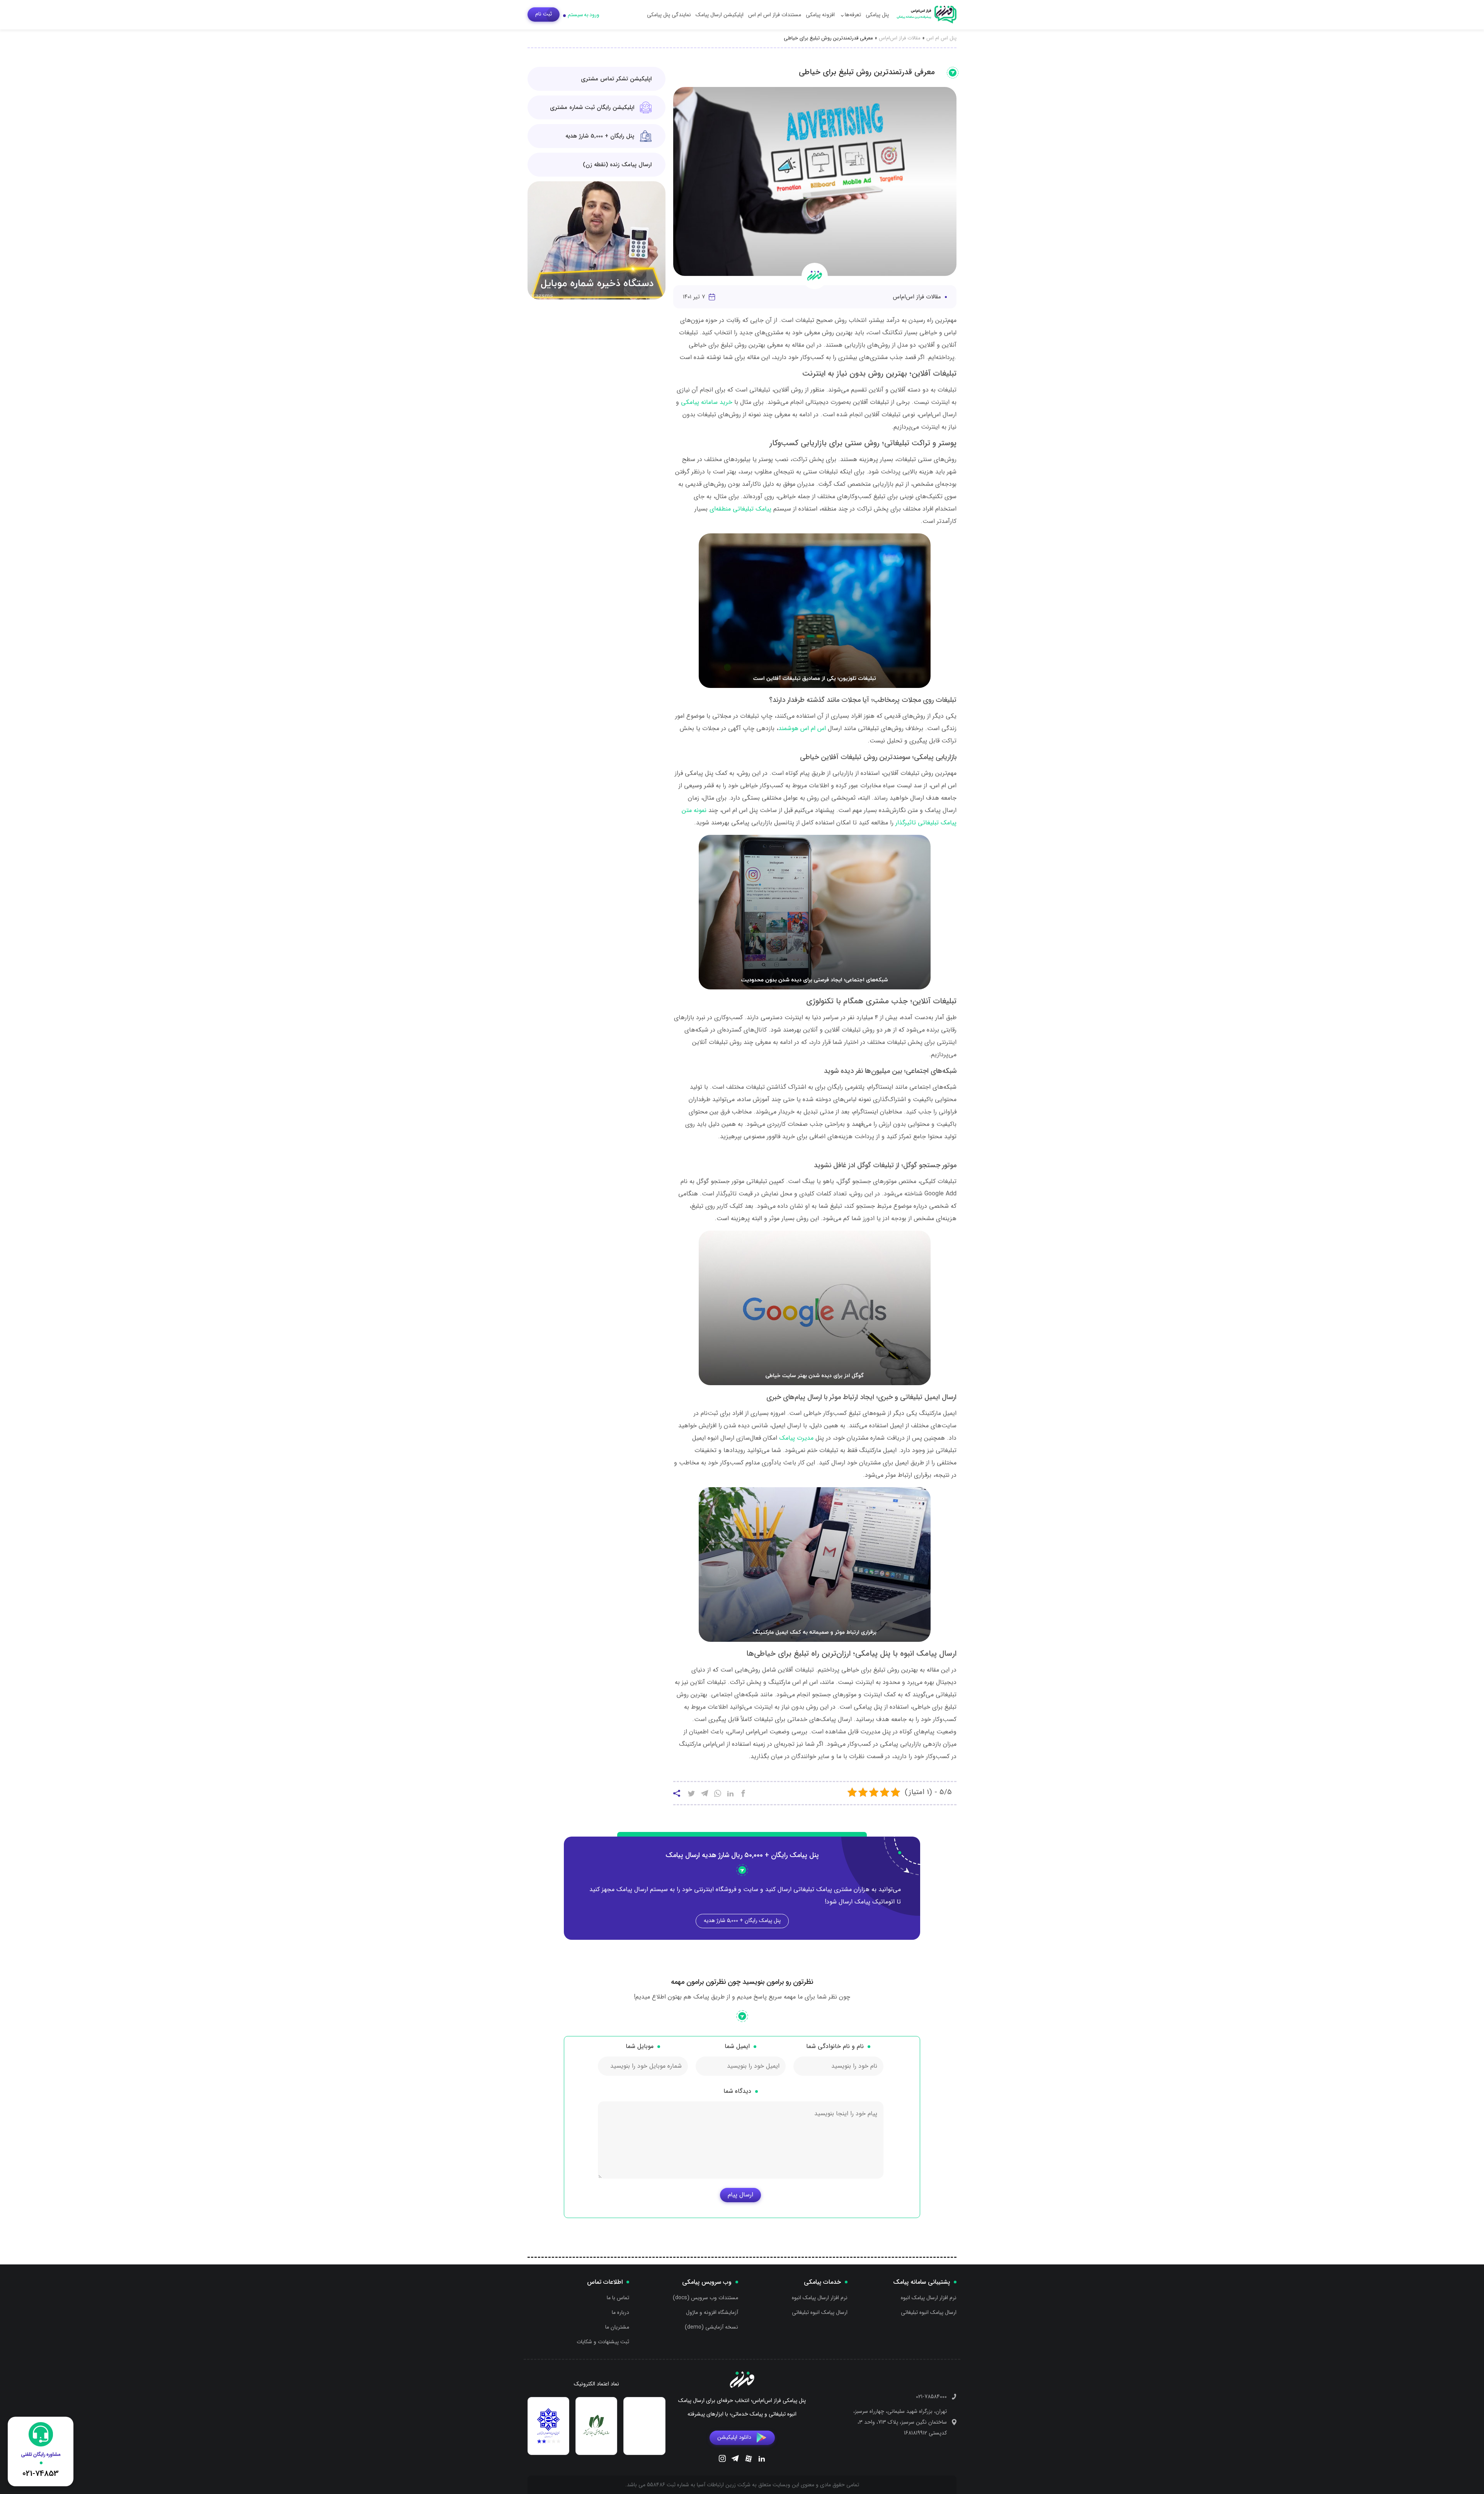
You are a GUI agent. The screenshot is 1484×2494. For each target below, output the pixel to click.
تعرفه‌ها (853, 15)
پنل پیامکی (877, 15)
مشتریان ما (617, 2327)
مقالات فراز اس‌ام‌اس (900, 38)
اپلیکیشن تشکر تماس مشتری (616, 79)
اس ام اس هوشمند (802, 728)
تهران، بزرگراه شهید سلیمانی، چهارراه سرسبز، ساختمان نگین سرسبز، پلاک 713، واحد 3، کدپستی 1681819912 (900, 2422)
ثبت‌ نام (544, 14)
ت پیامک (791, 1438)
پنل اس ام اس (941, 38)
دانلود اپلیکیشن (734, 2437)
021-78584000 (931, 2397)
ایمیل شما (737, 2046)
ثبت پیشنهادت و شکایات (603, 2342)
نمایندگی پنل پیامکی (669, 15)
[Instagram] (722, 2460)
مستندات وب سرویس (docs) (705, 2298)
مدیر (808, 1438)
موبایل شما (640, 2046)
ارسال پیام (740, 2195)
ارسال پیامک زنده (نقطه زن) (617, 165)
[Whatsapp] (718, 1794)
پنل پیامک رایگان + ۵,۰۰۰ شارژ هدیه (742, 1920)
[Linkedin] (762, 2460)
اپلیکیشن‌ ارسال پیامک (720, 15)
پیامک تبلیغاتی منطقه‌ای (740, 509)
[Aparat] (749, 2460)
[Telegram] (735, 2460)
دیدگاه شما (737, 2091)
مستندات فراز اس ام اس (775, 15)
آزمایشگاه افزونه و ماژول (712, 2312)
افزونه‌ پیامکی (820, 15)
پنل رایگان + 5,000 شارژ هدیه (600, 136)
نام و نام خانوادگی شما (835, 2046)
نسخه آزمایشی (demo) (711, 2327)
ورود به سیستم (584, 15)
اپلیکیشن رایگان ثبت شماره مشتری (592, 107)
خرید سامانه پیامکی (707, 402)
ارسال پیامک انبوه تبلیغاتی (929, 2312)
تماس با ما (618, 2298)
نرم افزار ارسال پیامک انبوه (929, 2298)
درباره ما (620, 2312)
